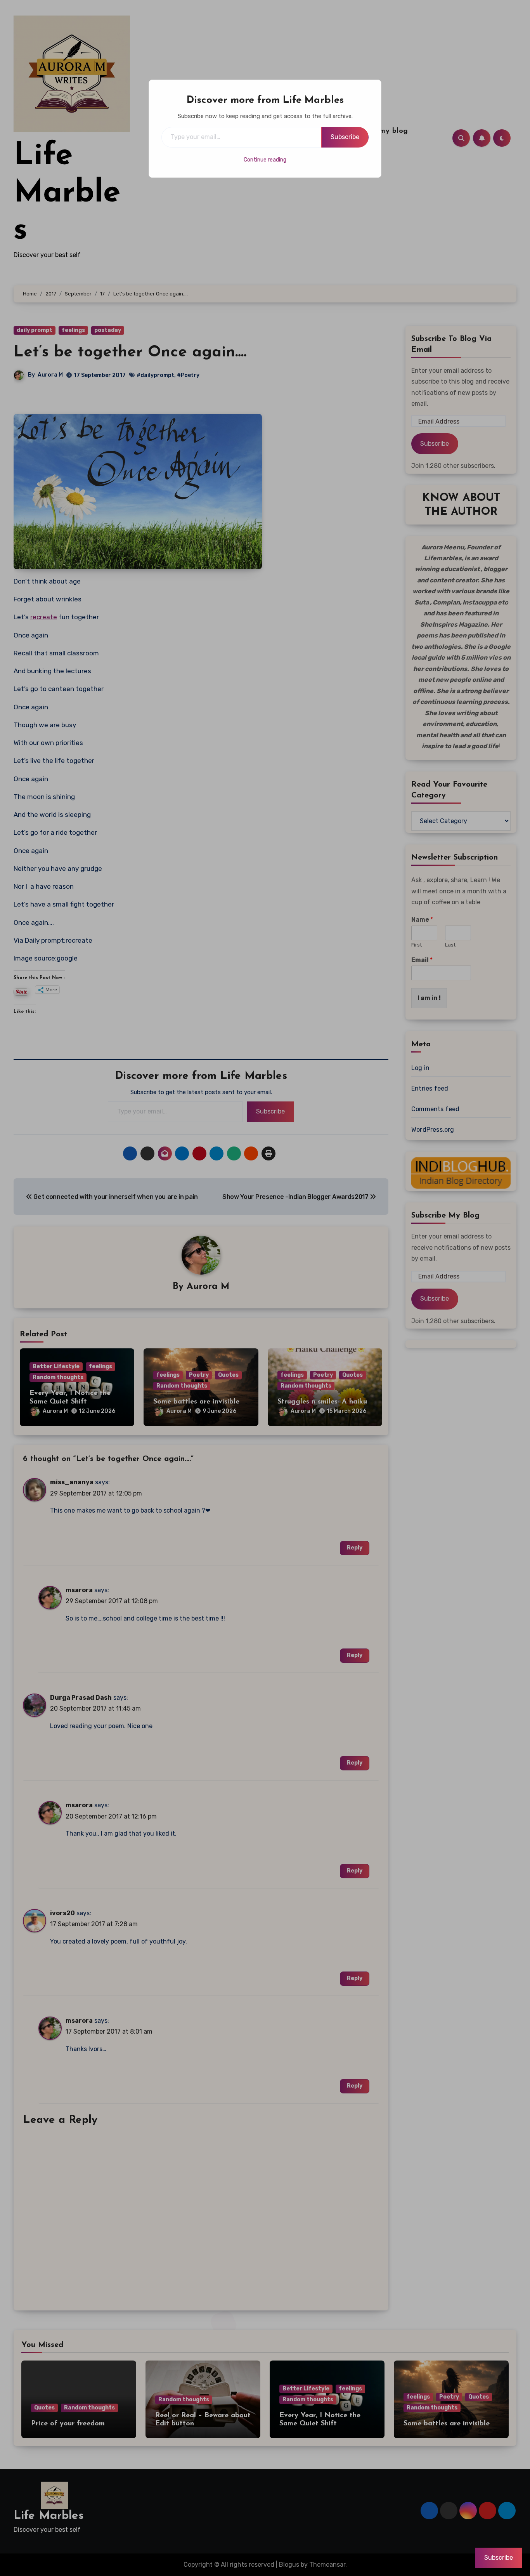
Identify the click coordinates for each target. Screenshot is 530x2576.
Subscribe (345, 137)
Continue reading (265, 160)
